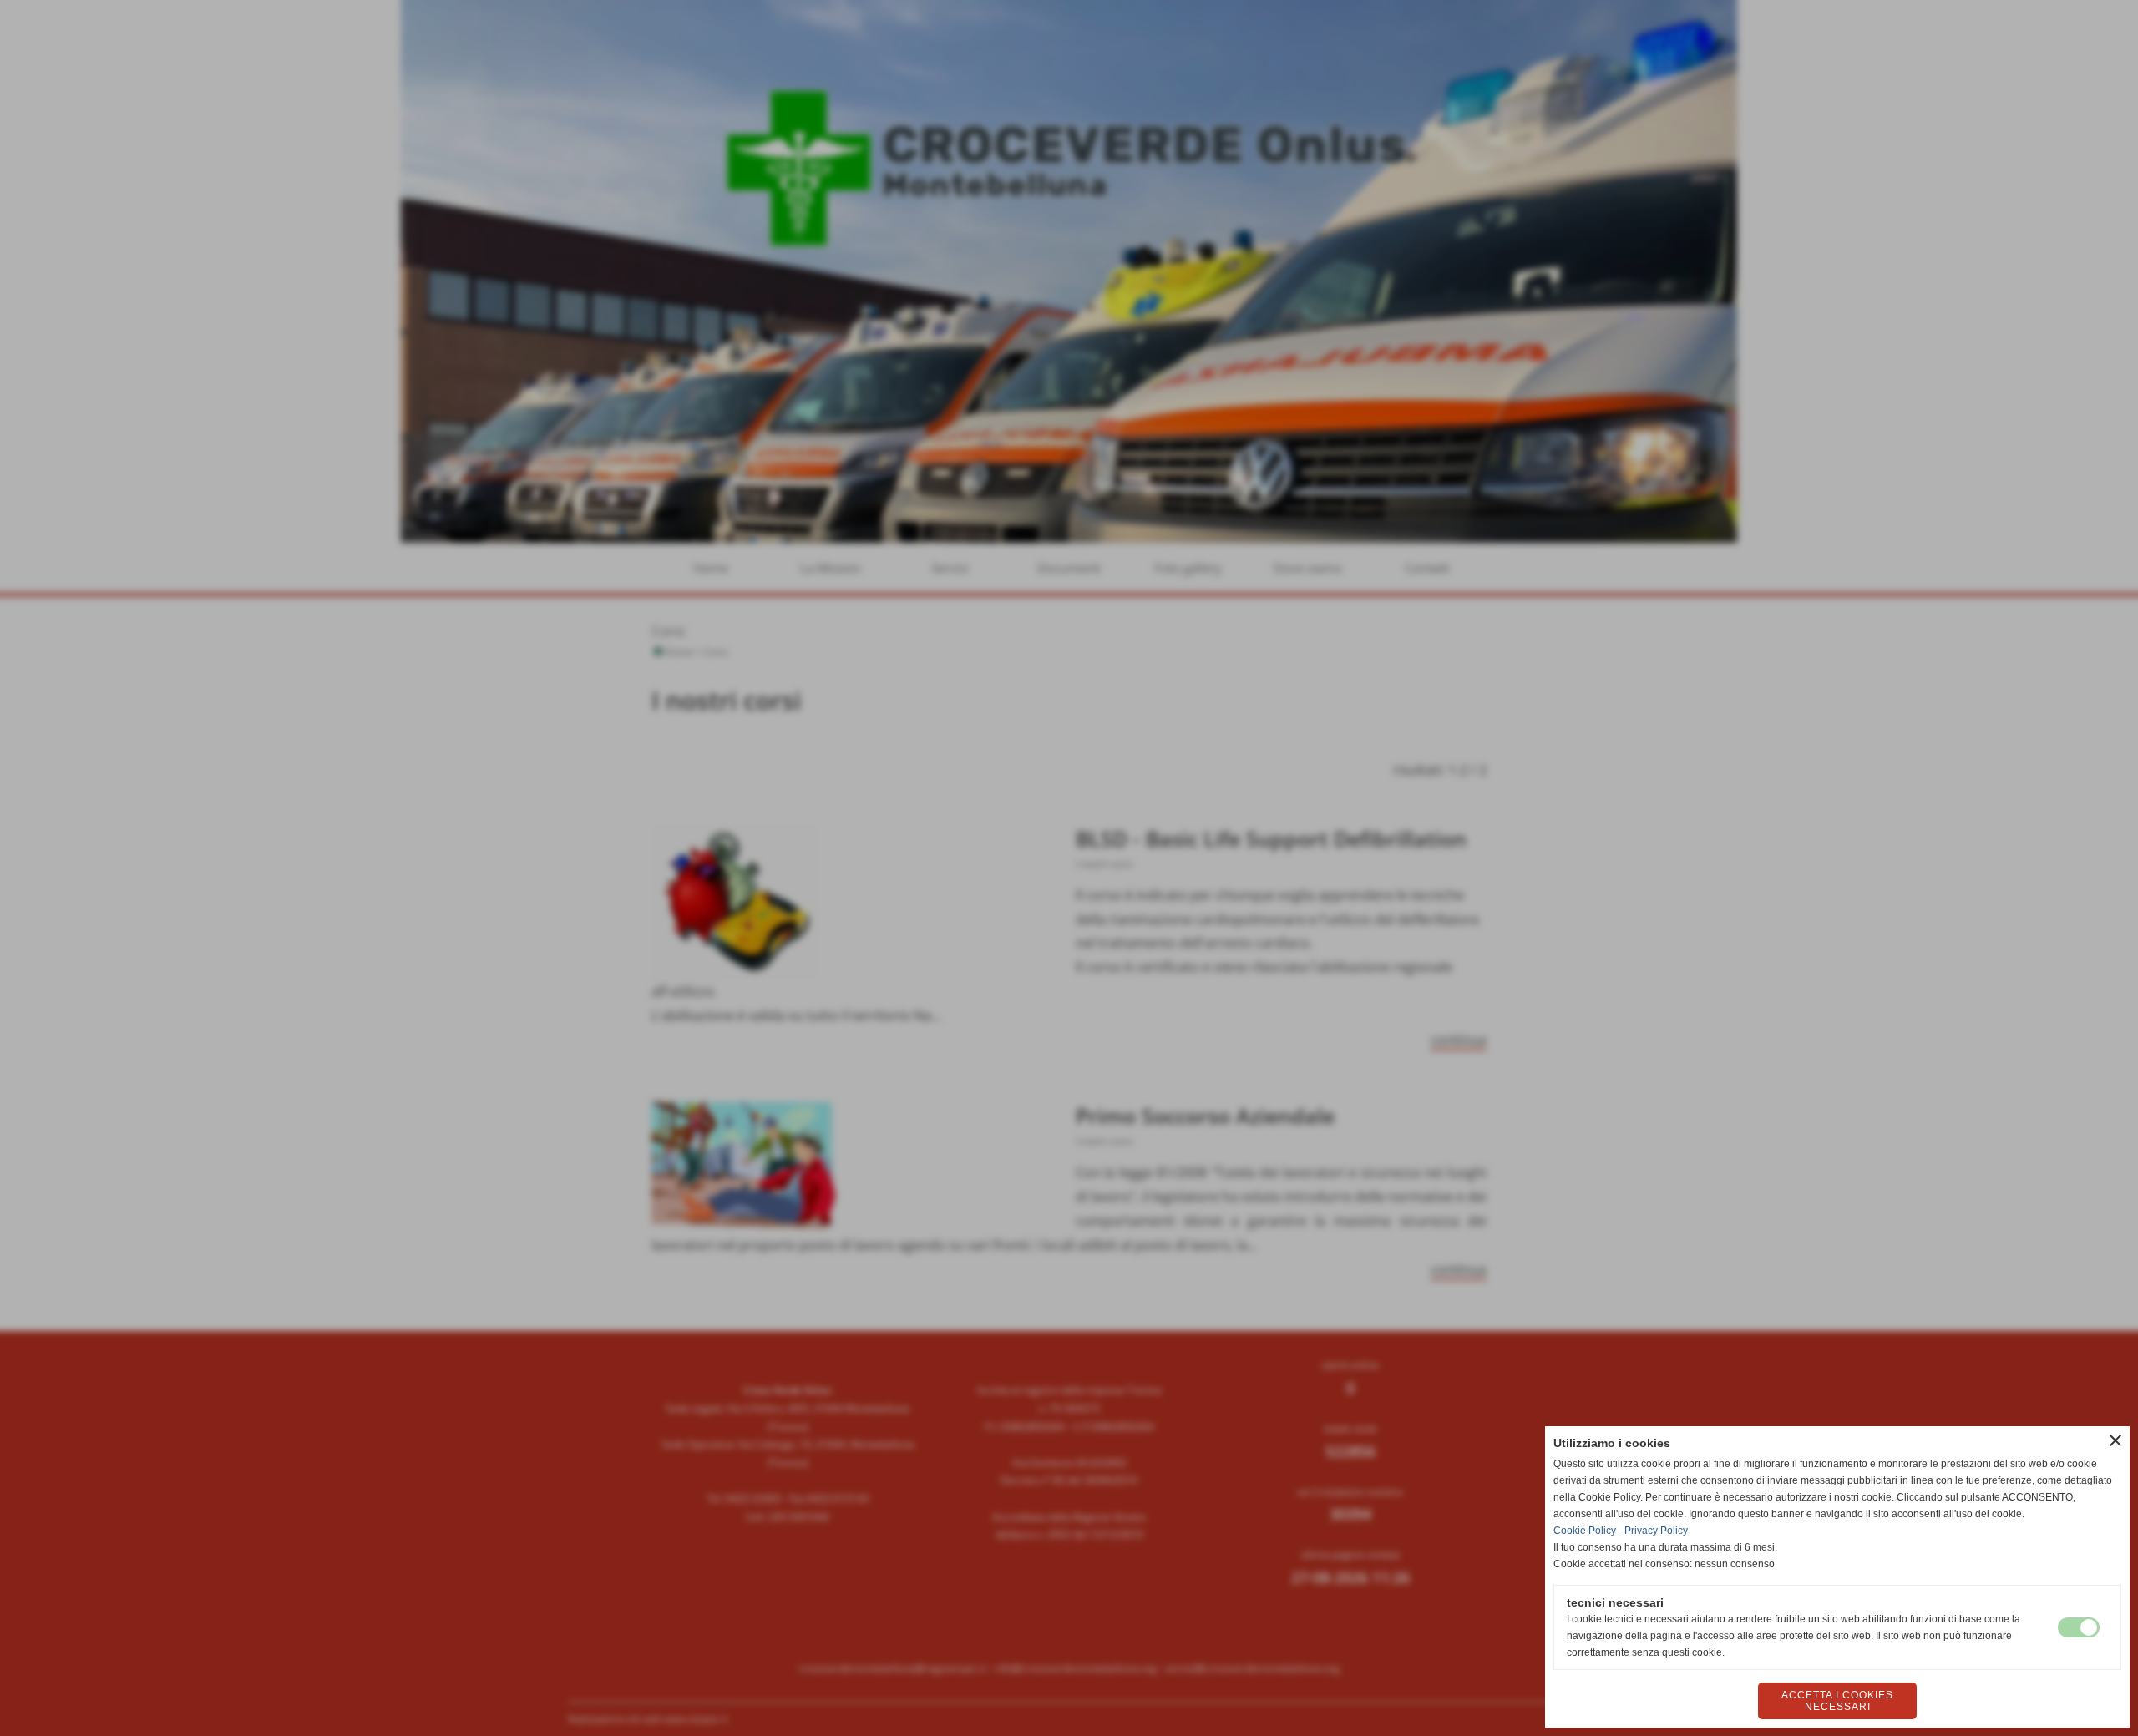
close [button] (2115, 1440)
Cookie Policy (1585, 1531)
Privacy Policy (1656, 1531)
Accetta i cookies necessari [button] (1837, 1701)
